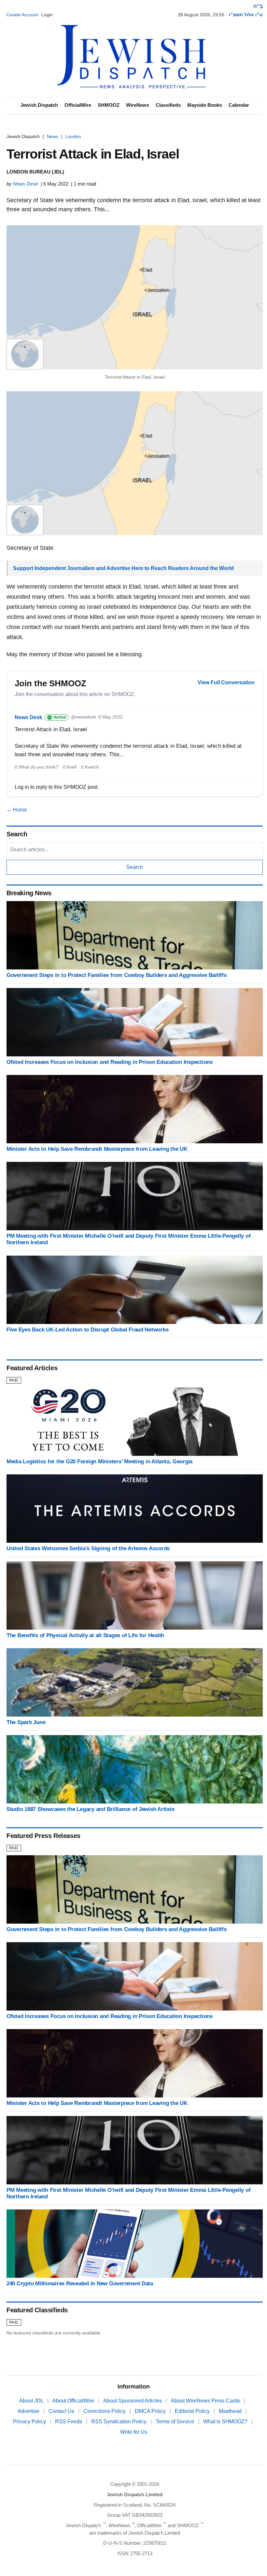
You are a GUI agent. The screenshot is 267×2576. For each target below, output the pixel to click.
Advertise (29, 2411)
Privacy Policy (30, 2422)
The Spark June (26, 1722)
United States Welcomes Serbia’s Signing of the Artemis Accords (88, 1548)
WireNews (138, 105)
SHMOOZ (109, 105)
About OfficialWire (74, 2401)
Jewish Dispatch (39, 105)
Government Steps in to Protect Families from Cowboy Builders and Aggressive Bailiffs (117, 975)
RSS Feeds (69, 2422)
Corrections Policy (105, 2411)
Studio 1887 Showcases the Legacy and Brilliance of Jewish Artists (90, 1809)
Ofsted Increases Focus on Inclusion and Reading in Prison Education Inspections (110, 1062)
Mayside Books (205, 105)
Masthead (231, 2411)
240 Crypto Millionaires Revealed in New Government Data (80, 2284)
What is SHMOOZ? (226, 2422)
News (53, 136)
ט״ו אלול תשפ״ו (246, 15)
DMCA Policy (151, 2411)
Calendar (239, 105)
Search (135, 867)
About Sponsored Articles (133, 2401)
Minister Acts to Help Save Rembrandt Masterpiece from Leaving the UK (97, 1149)
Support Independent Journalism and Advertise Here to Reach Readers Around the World (123, 568)
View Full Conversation (226, 682)
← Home (17, 810)
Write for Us (134, 2432)
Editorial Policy (193, 2411)
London (73, 136)
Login (47, 15)
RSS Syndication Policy (119, 2422)
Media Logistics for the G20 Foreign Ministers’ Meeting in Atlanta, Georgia (99, 1462)
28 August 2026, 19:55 (201, 15)
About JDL (32, 2401)
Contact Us (62, 2411)
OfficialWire (78, 105)
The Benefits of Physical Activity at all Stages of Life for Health (85, 1635)
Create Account (22, 15)
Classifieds (168, 105)
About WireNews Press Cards (206, 2401)
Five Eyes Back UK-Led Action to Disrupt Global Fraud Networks (87, 1330)
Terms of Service (176, 2422)
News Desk (26, 184)
